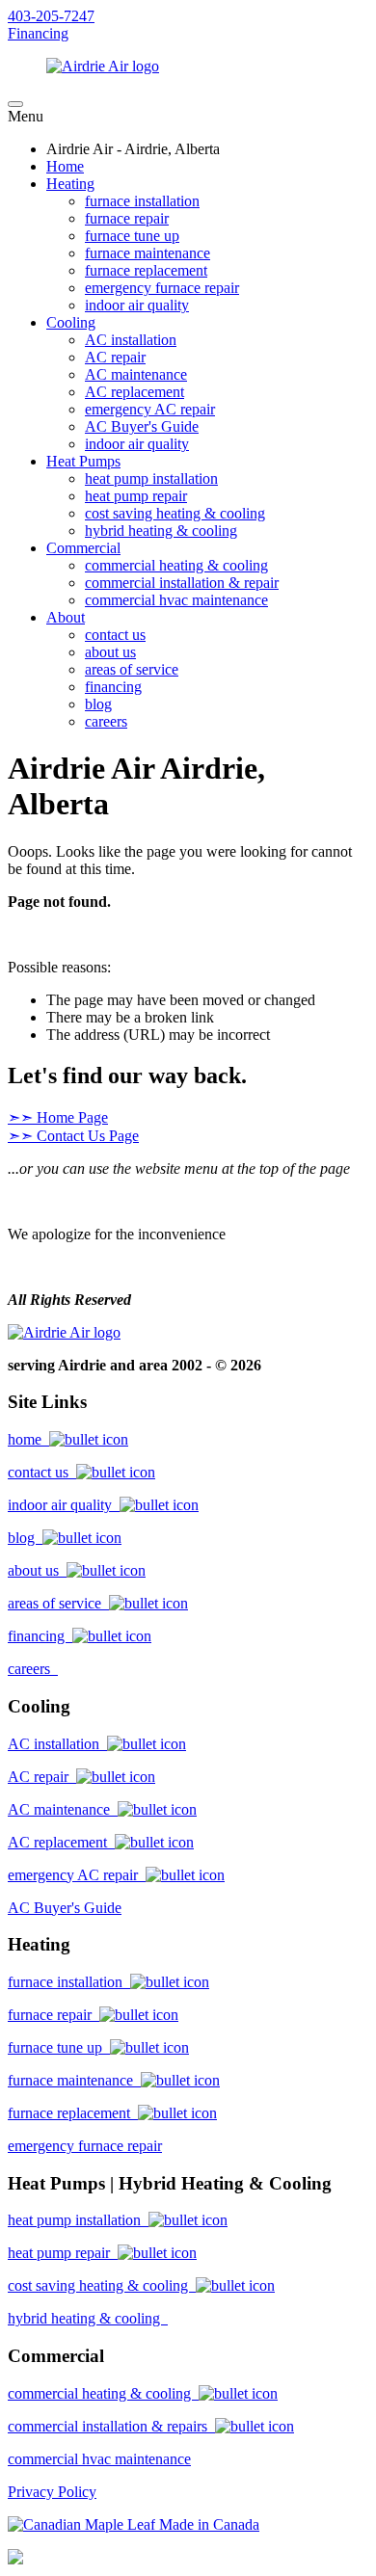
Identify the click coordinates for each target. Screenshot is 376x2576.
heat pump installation (151, 478)
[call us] (15, 2559)
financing (113, 687)
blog (98, 704)
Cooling (71, 322)
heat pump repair (136, 496)
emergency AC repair (150, 409)
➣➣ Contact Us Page (73, 1136)
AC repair (115, 357)
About (66, 617)
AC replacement (134, 392)
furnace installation (142, 201)
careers (106, 721)
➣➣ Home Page (58, 1117)
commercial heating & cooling (176, 565)
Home (65, 166)
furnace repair (127, 218)
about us (110, 652)
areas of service (132, 669)
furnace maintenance (148, 253)
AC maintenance (136, 374)
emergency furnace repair (162, 288)
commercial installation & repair (182, 583)
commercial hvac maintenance (176, 600)
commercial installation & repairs (111, 2426)
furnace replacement (146, 270)
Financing (38, 33)
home (28, 1439)
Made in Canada (207, 2524)
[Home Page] (188, 66)
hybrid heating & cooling (161, 531)
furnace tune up (132, 236)
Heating (70, 184)
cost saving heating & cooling (175, 513)
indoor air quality (137, 305)
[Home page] (64, 1332)
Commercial (83, 548)
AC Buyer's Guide (142, 426)
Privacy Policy (52, 2492)
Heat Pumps (83, 461)
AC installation (131, 340)
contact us (115, 635)
